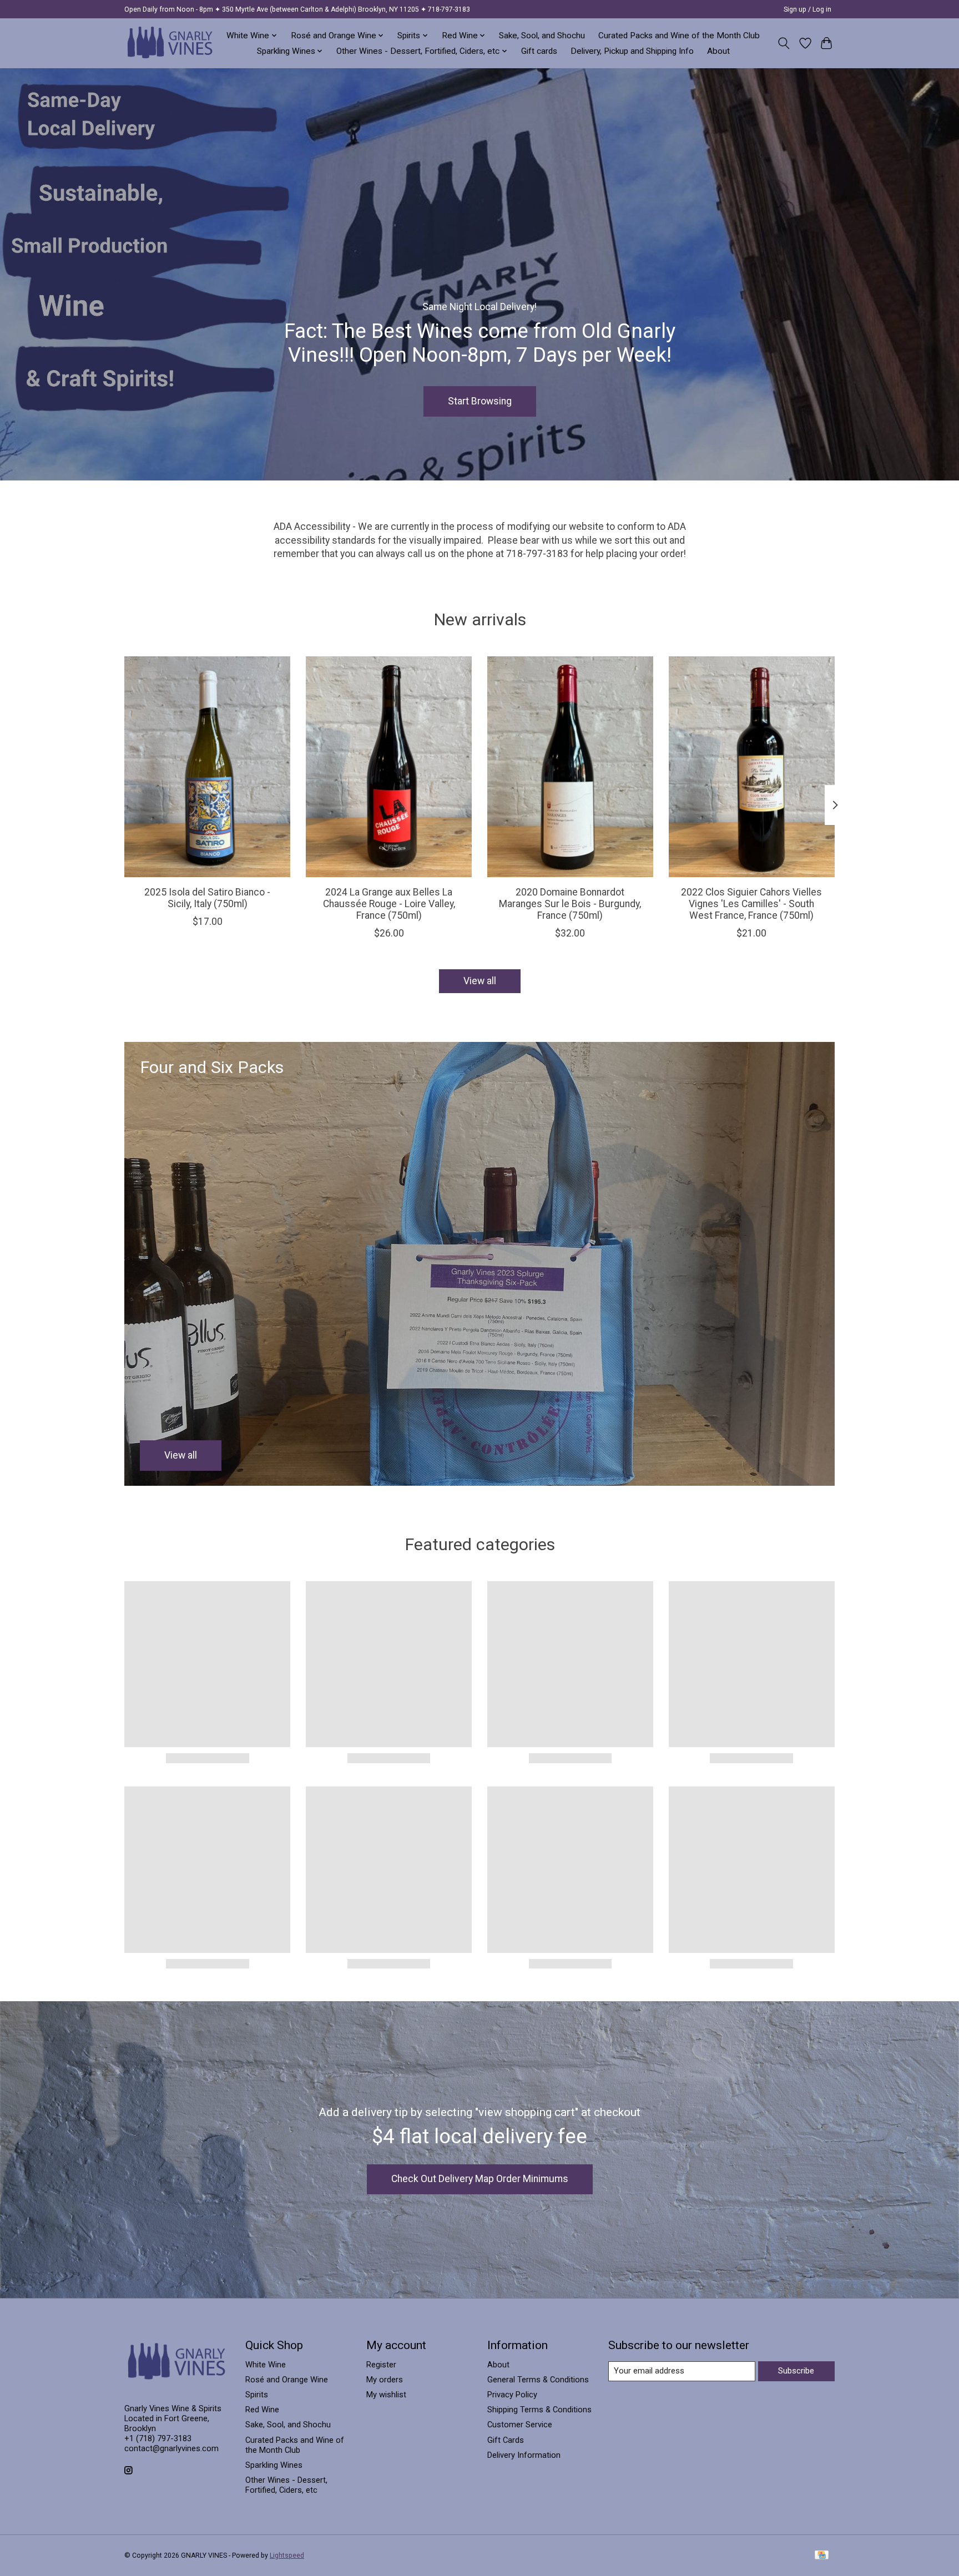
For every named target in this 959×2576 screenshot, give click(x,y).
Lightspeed (287, 2555)
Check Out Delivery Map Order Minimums (480, 2179)
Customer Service (520, 2425)
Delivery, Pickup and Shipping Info (632, 51)
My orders (385, 2380)
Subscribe (796, 2371)
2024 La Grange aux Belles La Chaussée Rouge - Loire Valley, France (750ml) (389, 904)
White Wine (266, 2365)
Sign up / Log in (807, 9)
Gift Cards (506, 2440)
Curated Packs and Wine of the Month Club (679, 36)
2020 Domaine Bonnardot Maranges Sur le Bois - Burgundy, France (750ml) (570, 904)
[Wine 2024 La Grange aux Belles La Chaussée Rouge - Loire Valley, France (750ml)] (389, 767)
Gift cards (539, 51)
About (718, 51)
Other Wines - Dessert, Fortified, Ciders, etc (286, 2485)
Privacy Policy (512, 2395)
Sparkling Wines (274, 2465)
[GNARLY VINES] (170, 43)
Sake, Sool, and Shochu (542, 36)
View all (480, 981)
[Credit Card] (822, 2556)
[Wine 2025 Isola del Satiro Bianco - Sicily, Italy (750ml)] (207, 767)
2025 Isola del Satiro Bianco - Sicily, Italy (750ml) (207, 898)
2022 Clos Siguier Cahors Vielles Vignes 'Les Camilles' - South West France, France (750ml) (751, 904)
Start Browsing (480, 401)
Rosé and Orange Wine (287, 2380)
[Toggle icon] (784, 43)
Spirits (257, 2395)
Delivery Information (524, 2455)
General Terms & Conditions (538, 2380)
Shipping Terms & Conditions (539, 2410)
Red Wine (262, 2410)
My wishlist (386, 2395)
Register (381, 2365)
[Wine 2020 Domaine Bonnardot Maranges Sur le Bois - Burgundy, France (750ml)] (570, 767)
